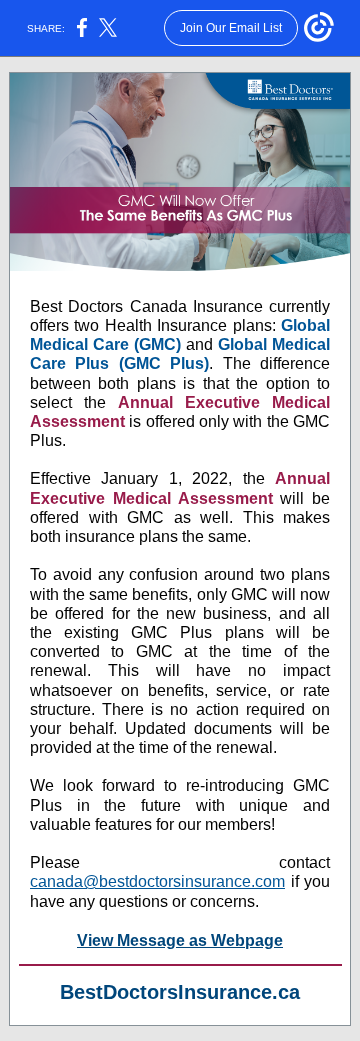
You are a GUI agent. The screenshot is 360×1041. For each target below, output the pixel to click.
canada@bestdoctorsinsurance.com (157, 881)
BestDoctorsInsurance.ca (180, 992)
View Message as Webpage (180, 940)
